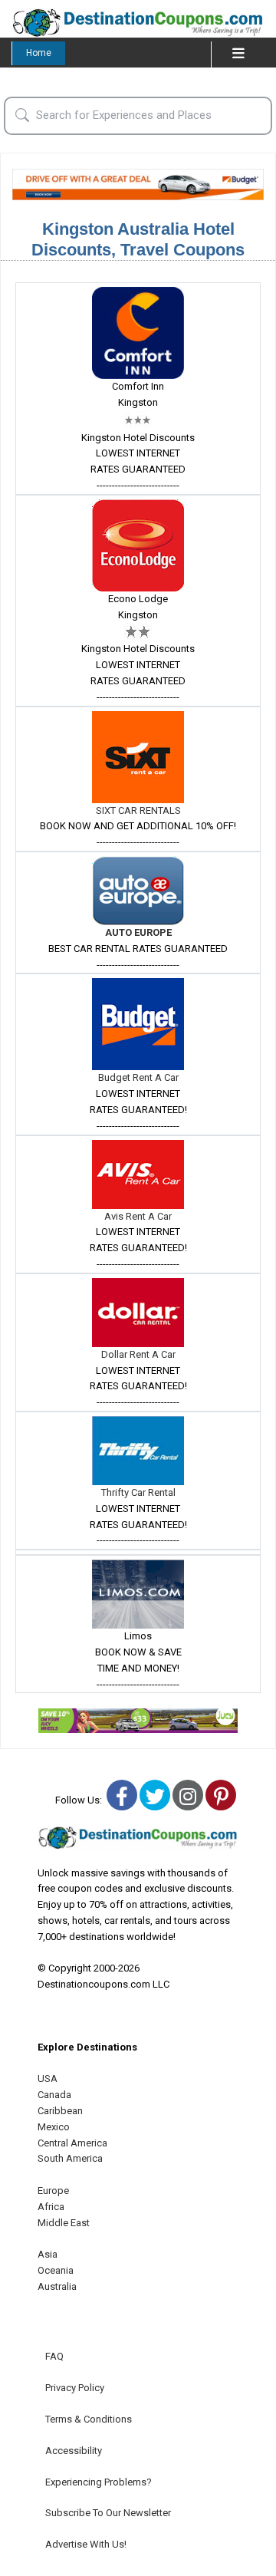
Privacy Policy (75, 2388)
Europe (53, 2191)
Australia (57, 2286)
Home (39, 53)
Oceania (56, 2270)
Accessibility (74, 2451)
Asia (48, 2254)
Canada (54, 2095)
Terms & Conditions (89, 2419)
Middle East (64, 2223)
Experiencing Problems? (99, 2482)
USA (48, 2079)
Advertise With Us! (86, 2544)
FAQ (54, 2356)
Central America (72, 2143)
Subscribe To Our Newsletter (108, 2513)
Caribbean (60, 2111)
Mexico (54, 2127)
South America (70, 2158)
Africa (51, 2207)
